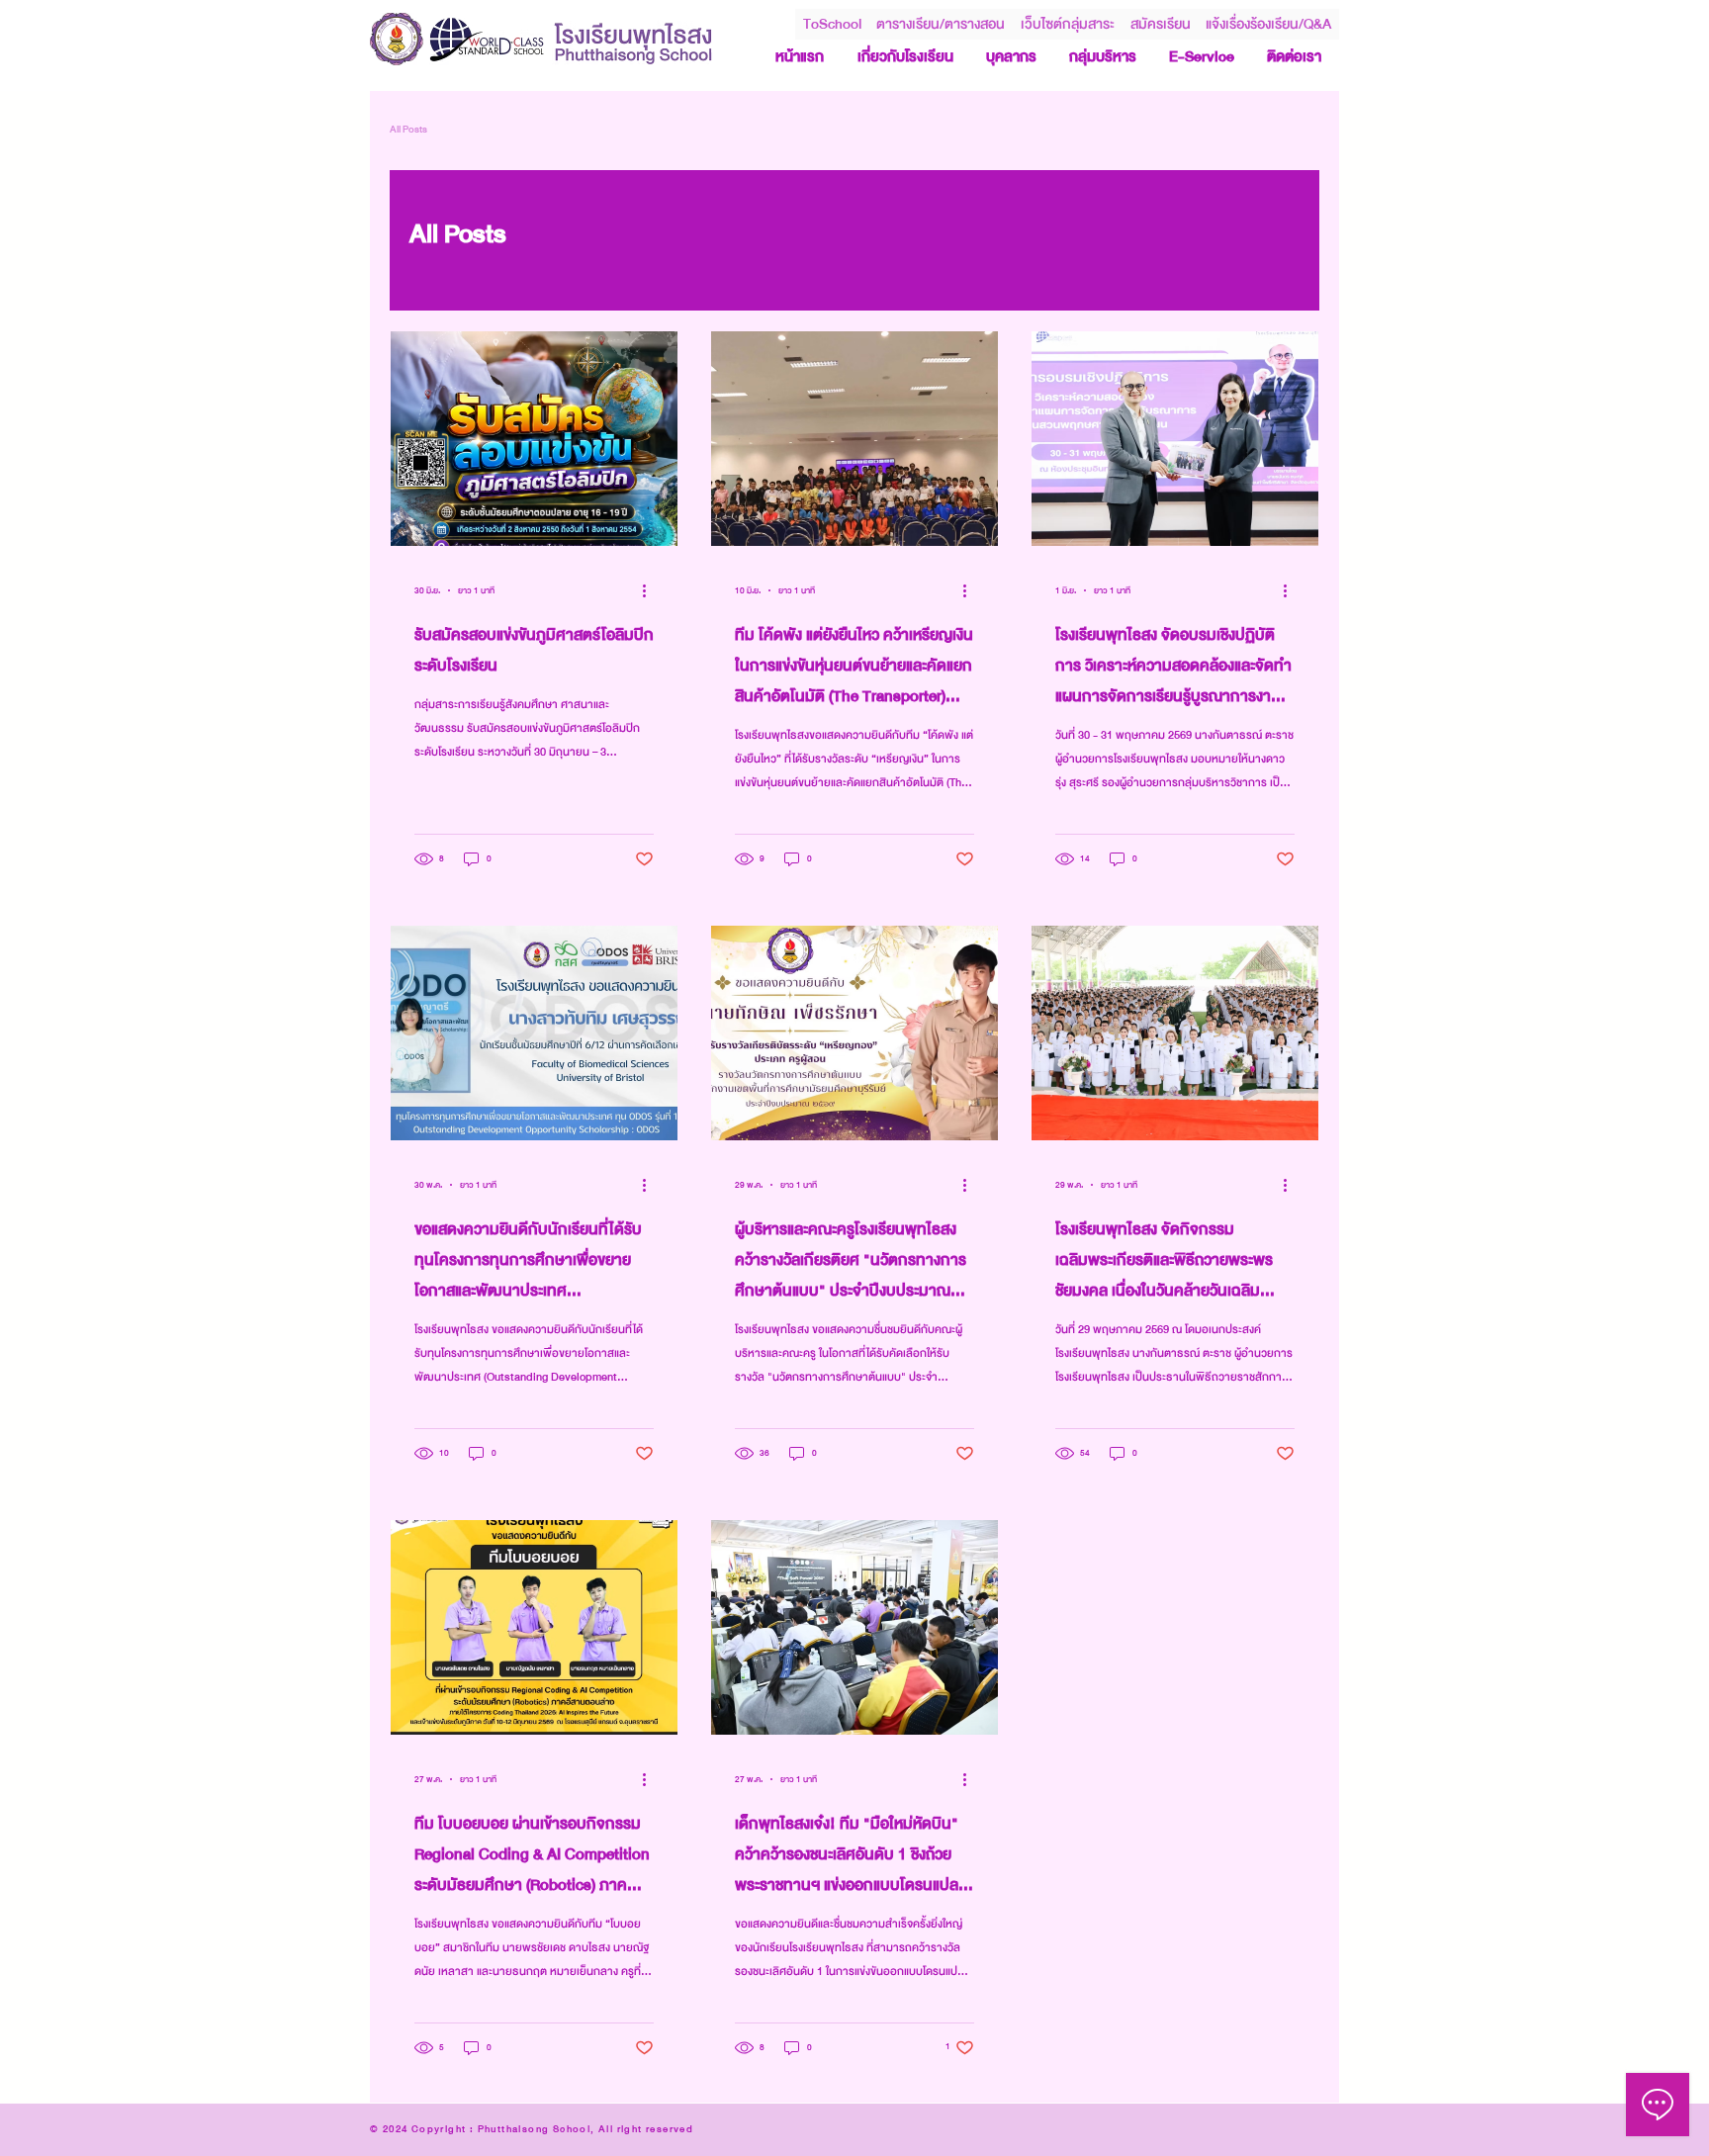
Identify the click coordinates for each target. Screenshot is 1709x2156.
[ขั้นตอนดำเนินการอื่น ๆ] (651, 590)
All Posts (408, 130)
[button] (1068, 24)
